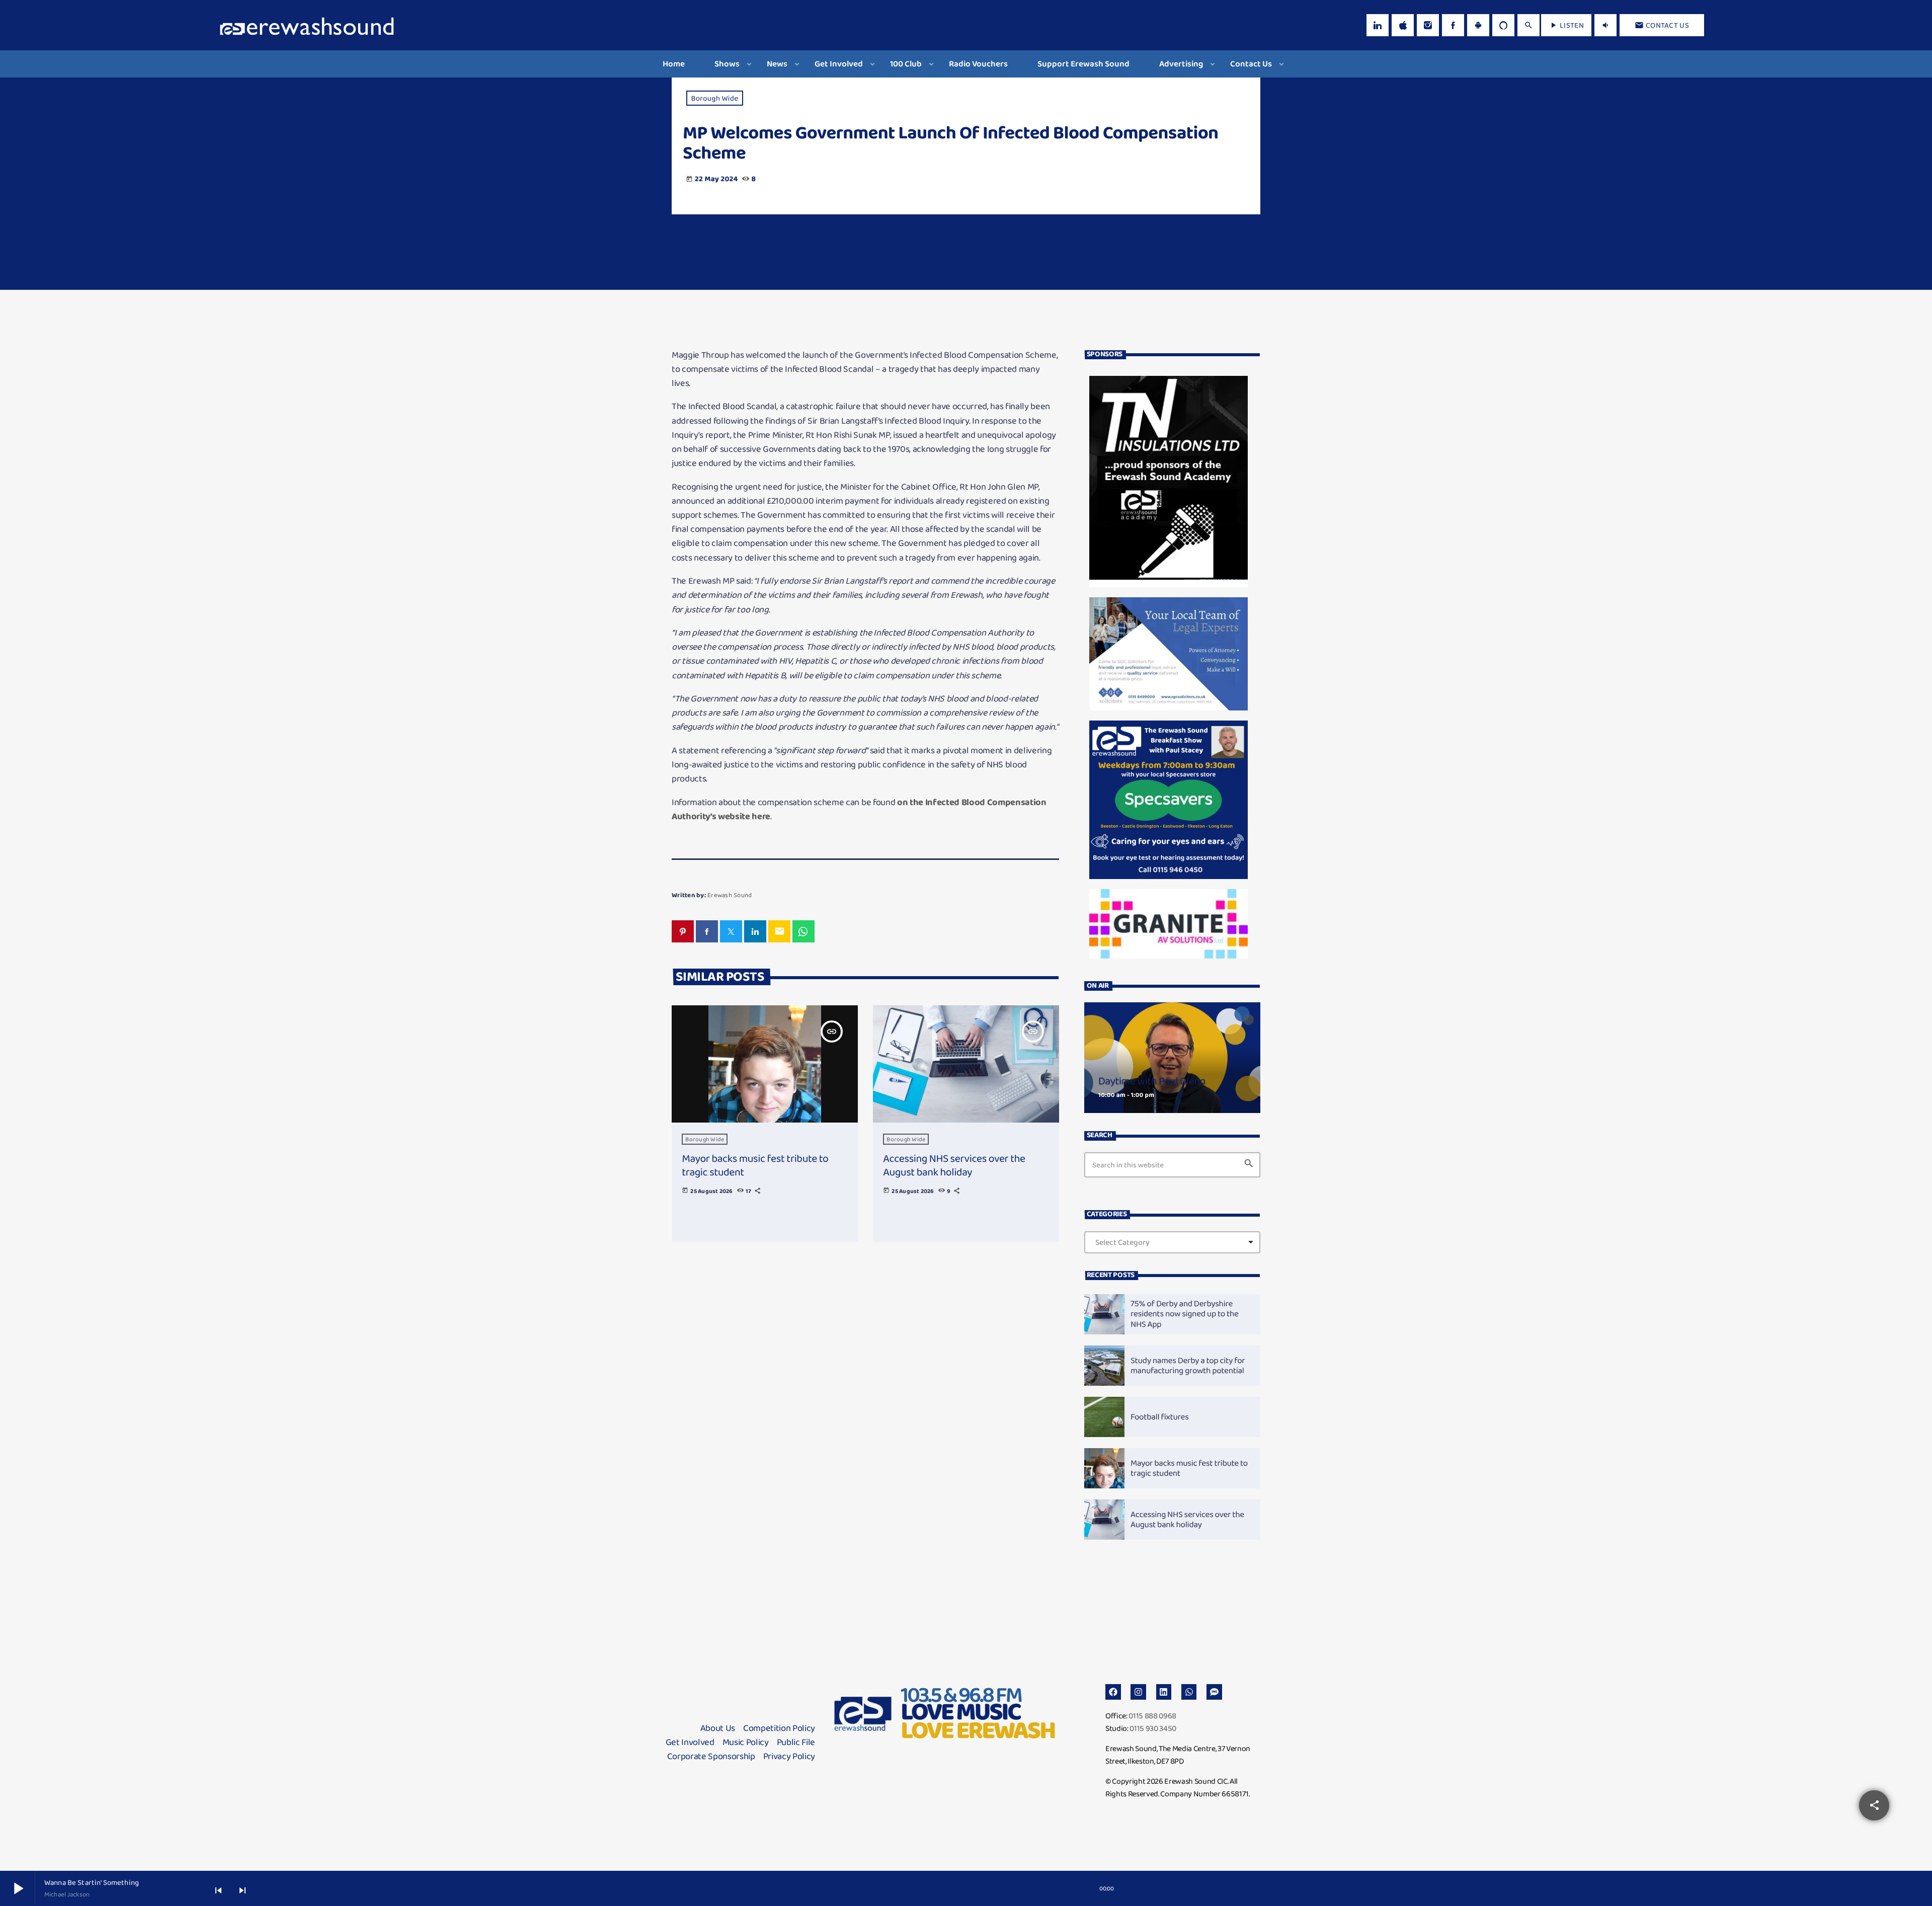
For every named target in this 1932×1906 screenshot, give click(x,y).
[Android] (1478, 25)
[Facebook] (1453, 25)
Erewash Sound (730, 895)
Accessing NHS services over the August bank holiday (954, 1165)
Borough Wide (715, 98)
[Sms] (1214, 1692)
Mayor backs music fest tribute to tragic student (755, 1165)
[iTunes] (1403, 25)
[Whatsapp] (1189, 1692)
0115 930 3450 (1153, 1728)
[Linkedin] (1164, 1692)
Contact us (1662, 25)
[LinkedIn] (1378, 25)
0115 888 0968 (1152, 1716)
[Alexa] (1503, 25)
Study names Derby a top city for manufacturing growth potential (1188, 1366)
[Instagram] (1428, 25)
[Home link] (307, 25)
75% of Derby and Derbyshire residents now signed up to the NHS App (1185, 1314)
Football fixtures (1160, 1417)
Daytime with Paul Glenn (1152, 1081)
